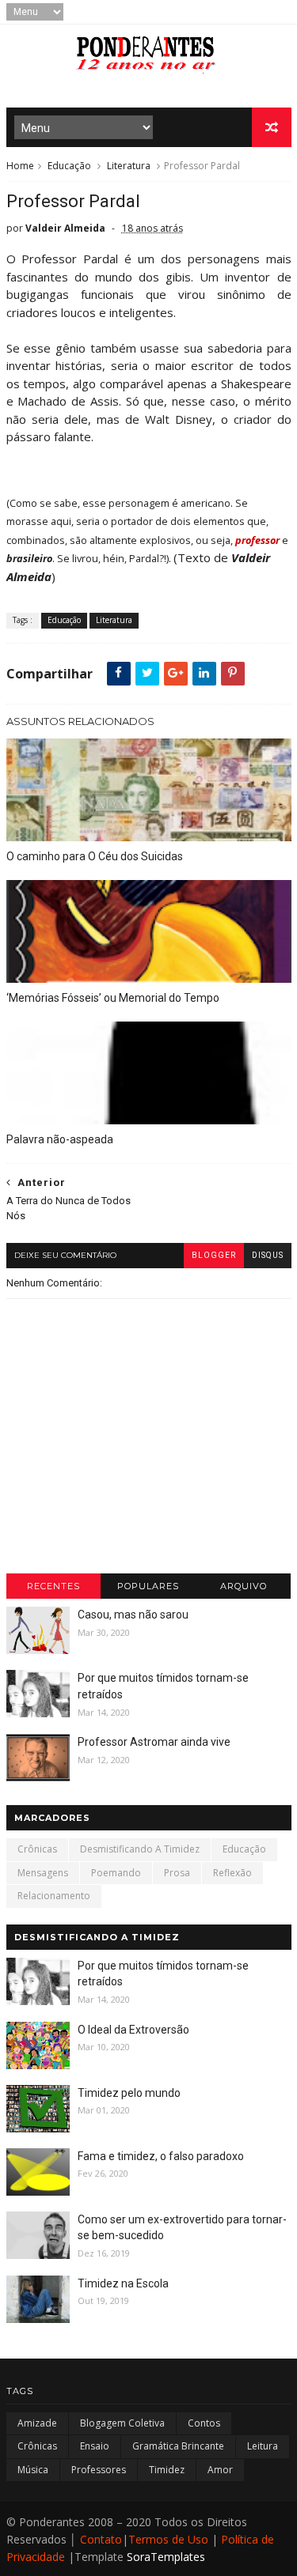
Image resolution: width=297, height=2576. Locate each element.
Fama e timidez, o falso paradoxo (161, 2156)
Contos (204, 2423)
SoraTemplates (166, 2557)
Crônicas (37, 1849)
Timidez (167, 2470)
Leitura (263, 2446)
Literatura (129, 166)
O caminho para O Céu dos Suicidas (95, 856)
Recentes (53, 1586)
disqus (268, 1255)
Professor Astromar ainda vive (154, 1742)
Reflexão (232, 1873)
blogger (214, 1255)
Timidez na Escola (123, 2283)
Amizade (37, 2423)
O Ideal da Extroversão (133, 2030)
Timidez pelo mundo (129, 2093)
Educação (69, 166)
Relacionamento (54, 1896)
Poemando (116, 1873)
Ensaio (95, 2446)
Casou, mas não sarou (133, 1615)
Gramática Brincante (178, 2446)
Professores (99, 2470)
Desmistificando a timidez (140, 1849)
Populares (148, 1586)
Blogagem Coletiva (122, 2423)
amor (220, 2470)
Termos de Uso (168, 2539)
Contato (101, 2539)
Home (20, 166)
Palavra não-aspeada (60, 1139)
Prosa (177, 1873)
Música (33, 2470)
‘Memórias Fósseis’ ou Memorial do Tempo (113, 998)
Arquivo (244, 1586)
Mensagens (43, 1873)
